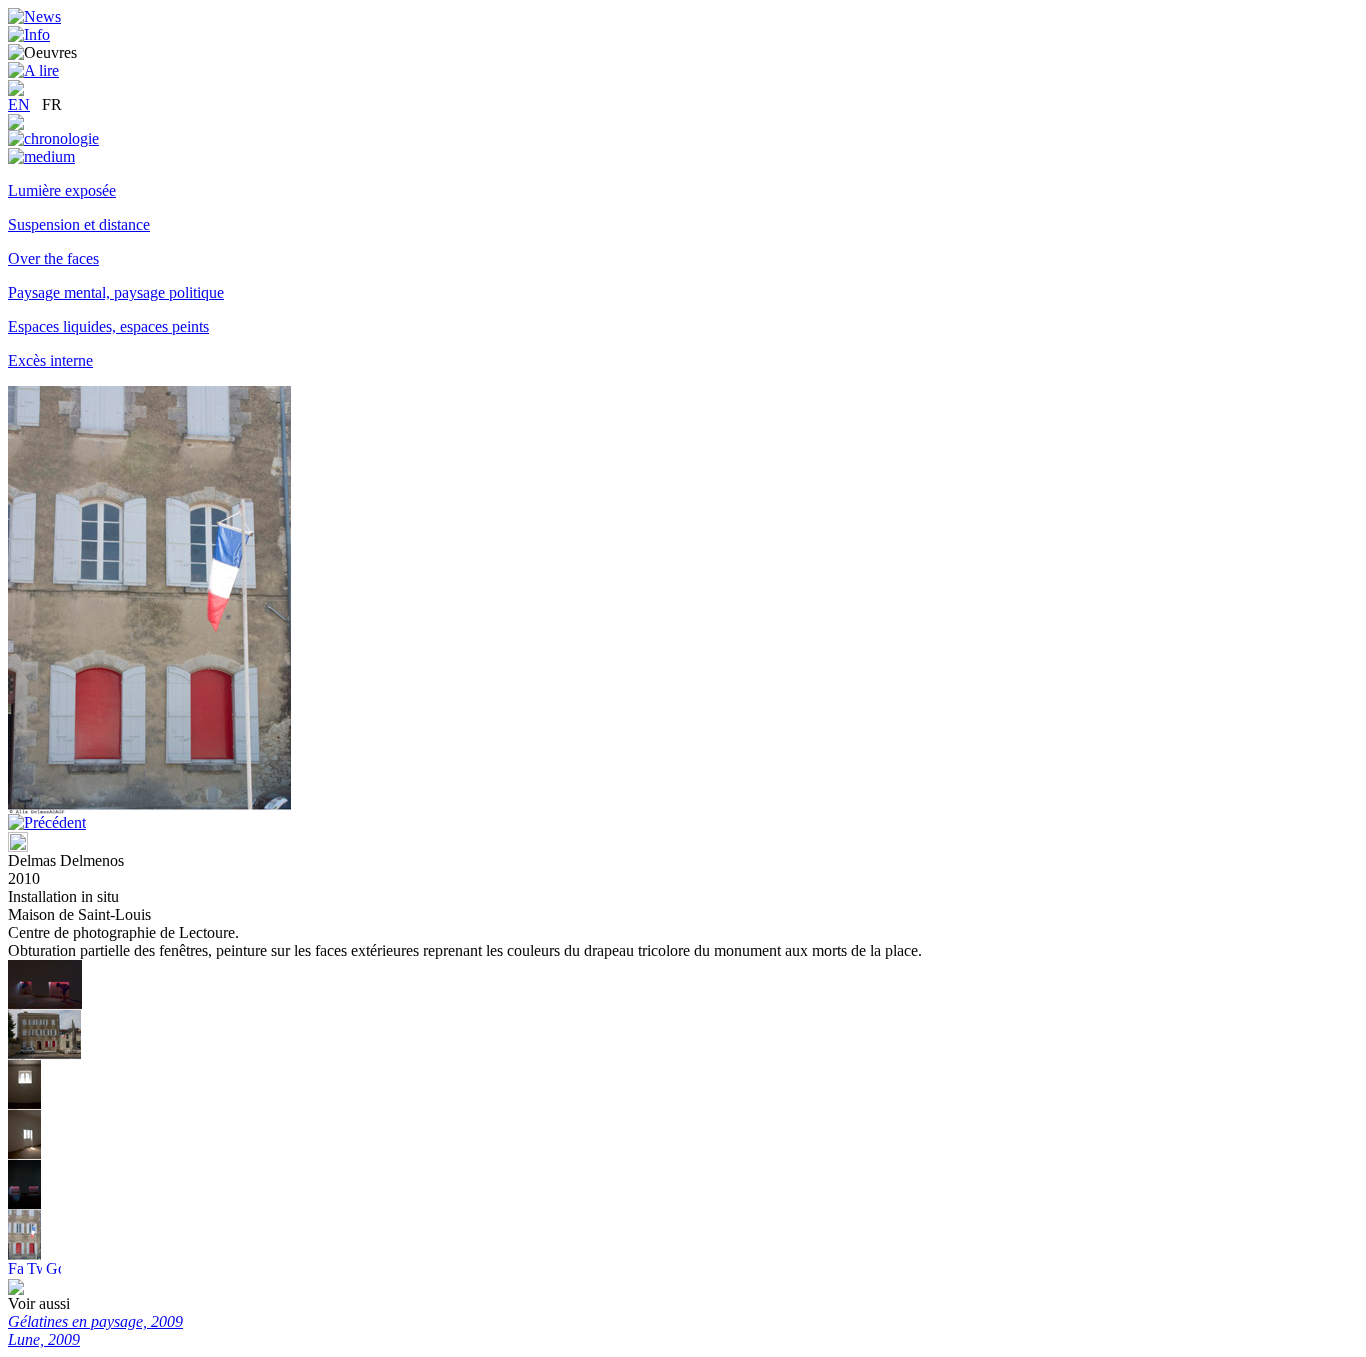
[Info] (29, 34)
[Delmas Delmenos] (45, 1004)
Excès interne (50, 360)
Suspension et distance (79, 224)
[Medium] (41, 156)
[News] (34, 16)
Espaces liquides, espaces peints (108, 326)
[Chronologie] (53, 138)
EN (19, 104)
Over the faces (53, 258)
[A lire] (33, 70)
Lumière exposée (62, 190)
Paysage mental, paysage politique (116, 292)
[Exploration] (16, 124)
